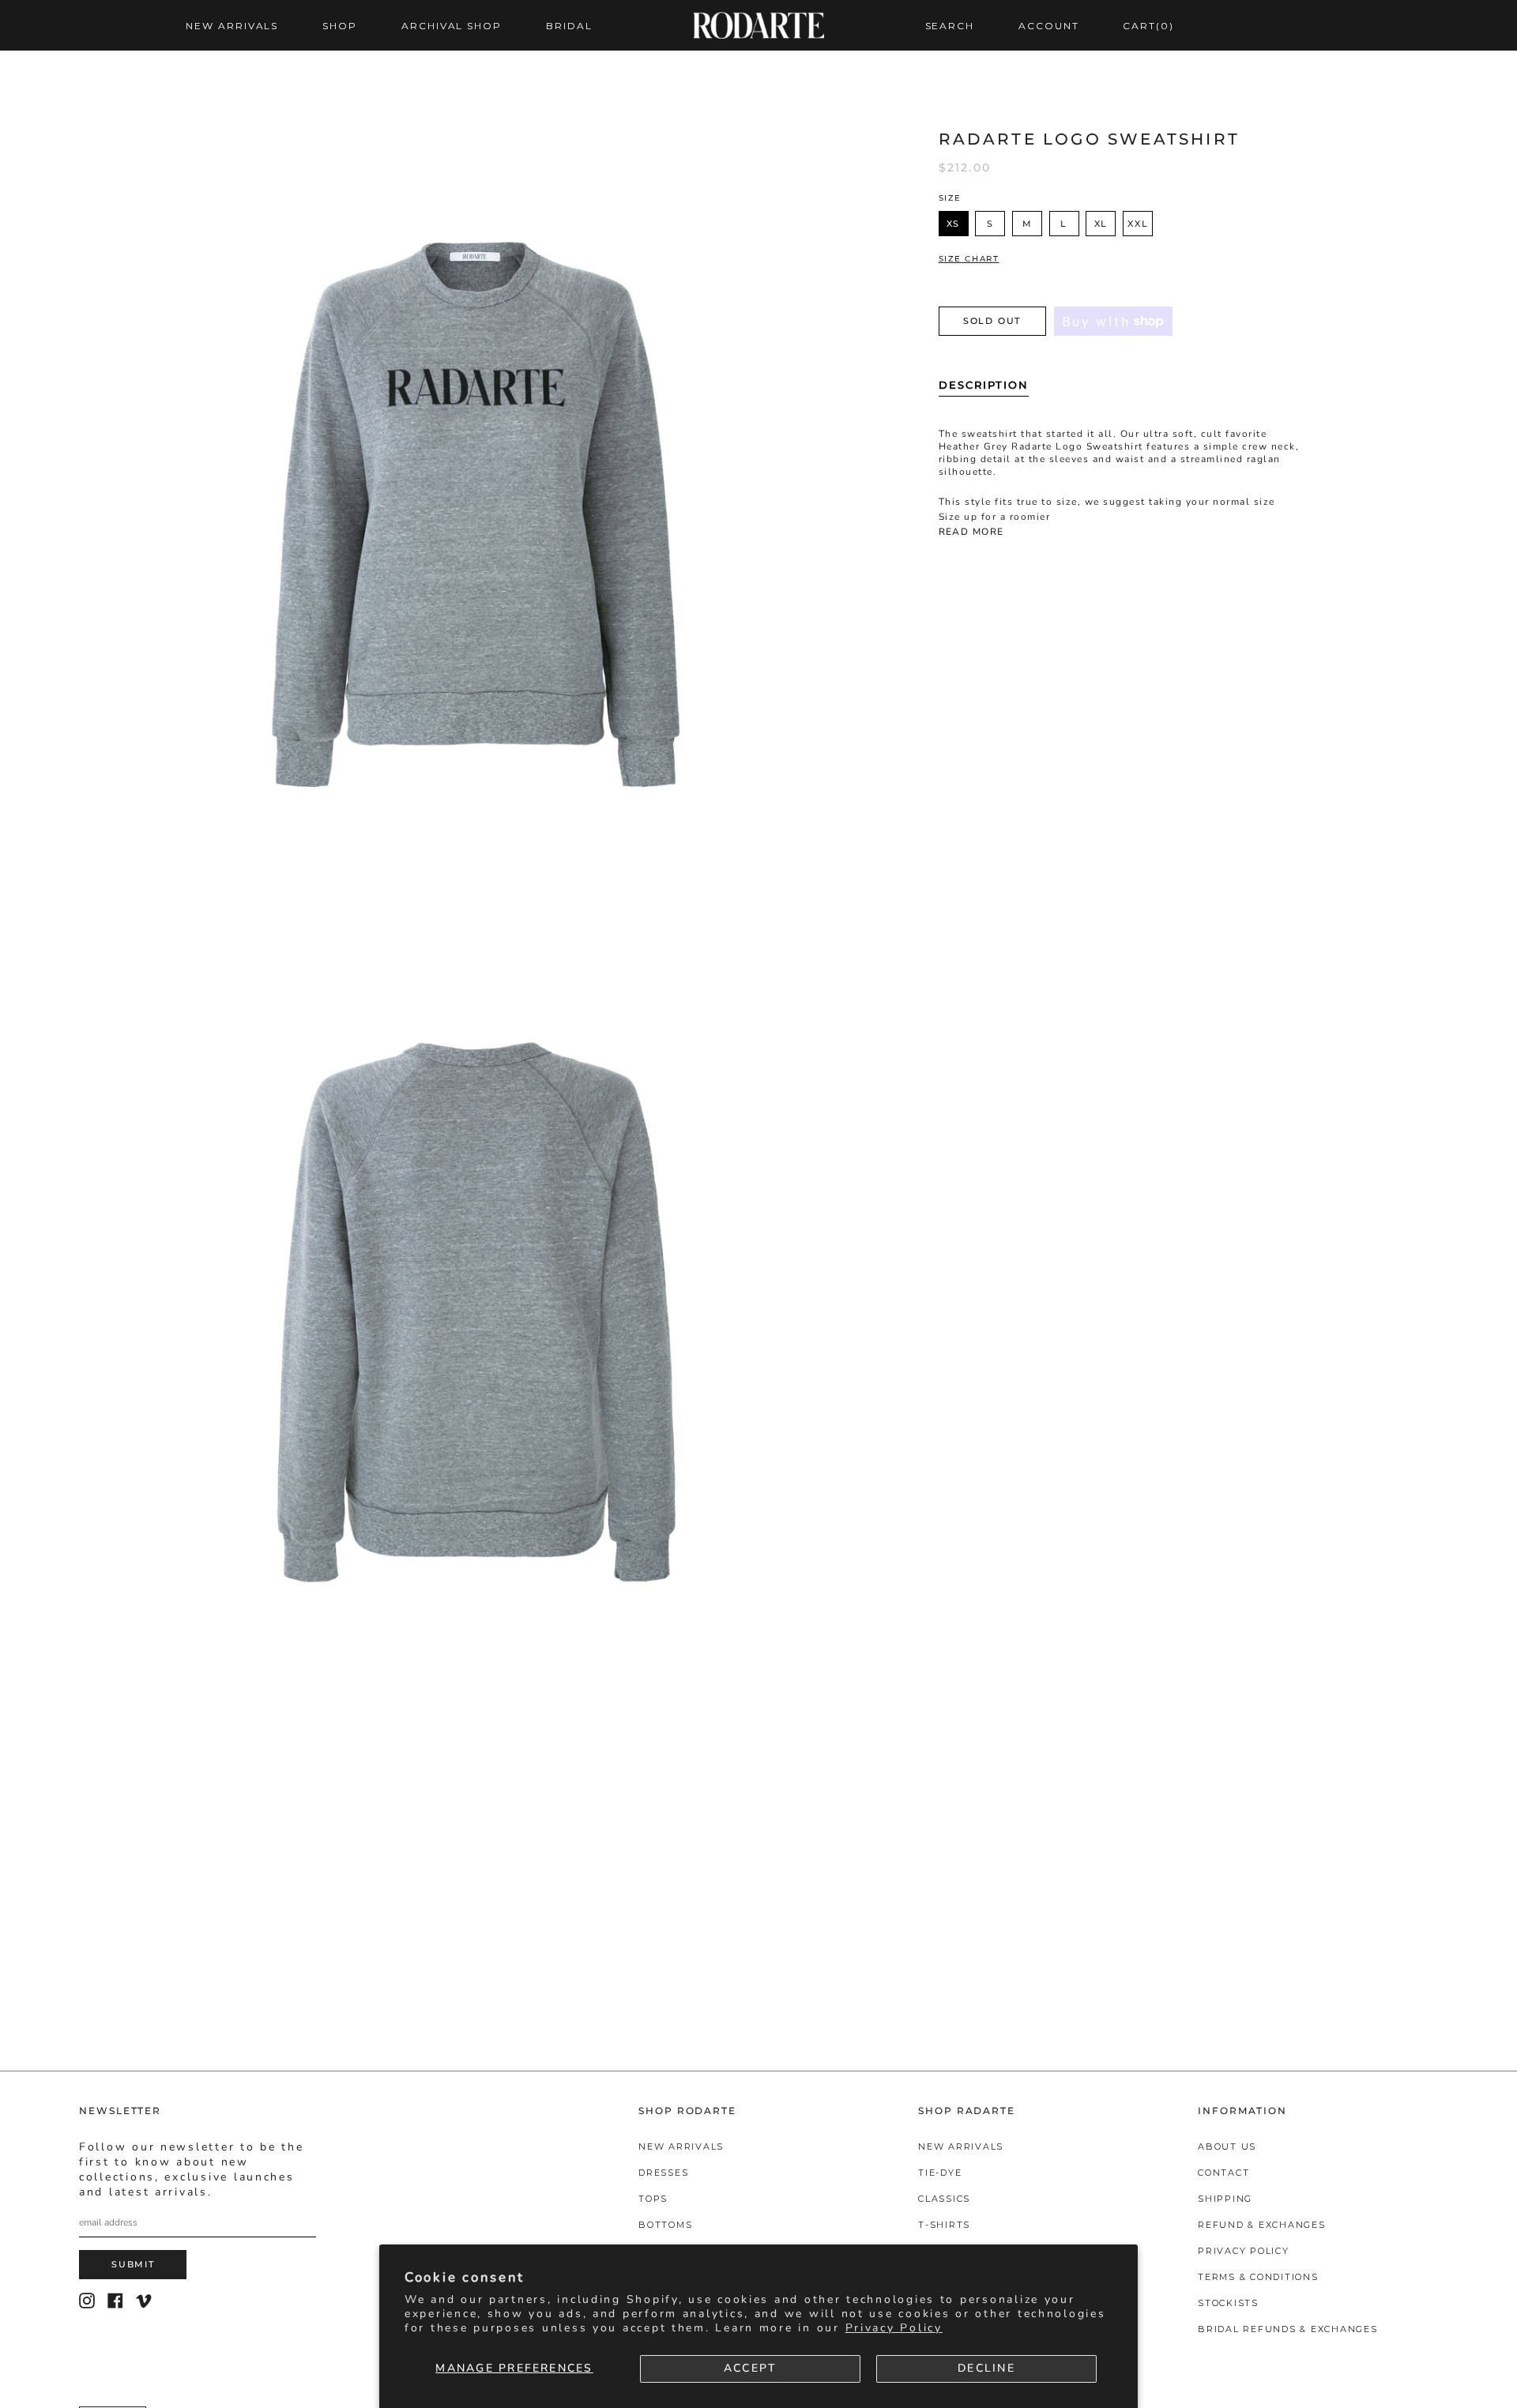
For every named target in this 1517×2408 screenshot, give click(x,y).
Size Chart (969, 259)
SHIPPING (1225, 2199)
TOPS (653, 2199)
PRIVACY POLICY (1244, 2251)
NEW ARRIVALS (681, 2147)
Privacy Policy (894, 2328)
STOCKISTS (1228, 2303)
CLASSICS (944, 2199)
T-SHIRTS (944, 2225)
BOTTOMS (665, 2225)
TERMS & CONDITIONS (1258, 2277)
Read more (971, 532)
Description (984, 385)
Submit (133, 2264)
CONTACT (1223, 2173)
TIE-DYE (940, 2173)
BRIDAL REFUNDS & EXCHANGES (1288, 2329)
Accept (750, 2368)
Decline (986, 2368)
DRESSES (663, 2173)
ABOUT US (1227, 2147)
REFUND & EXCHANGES (1262, 2225)
